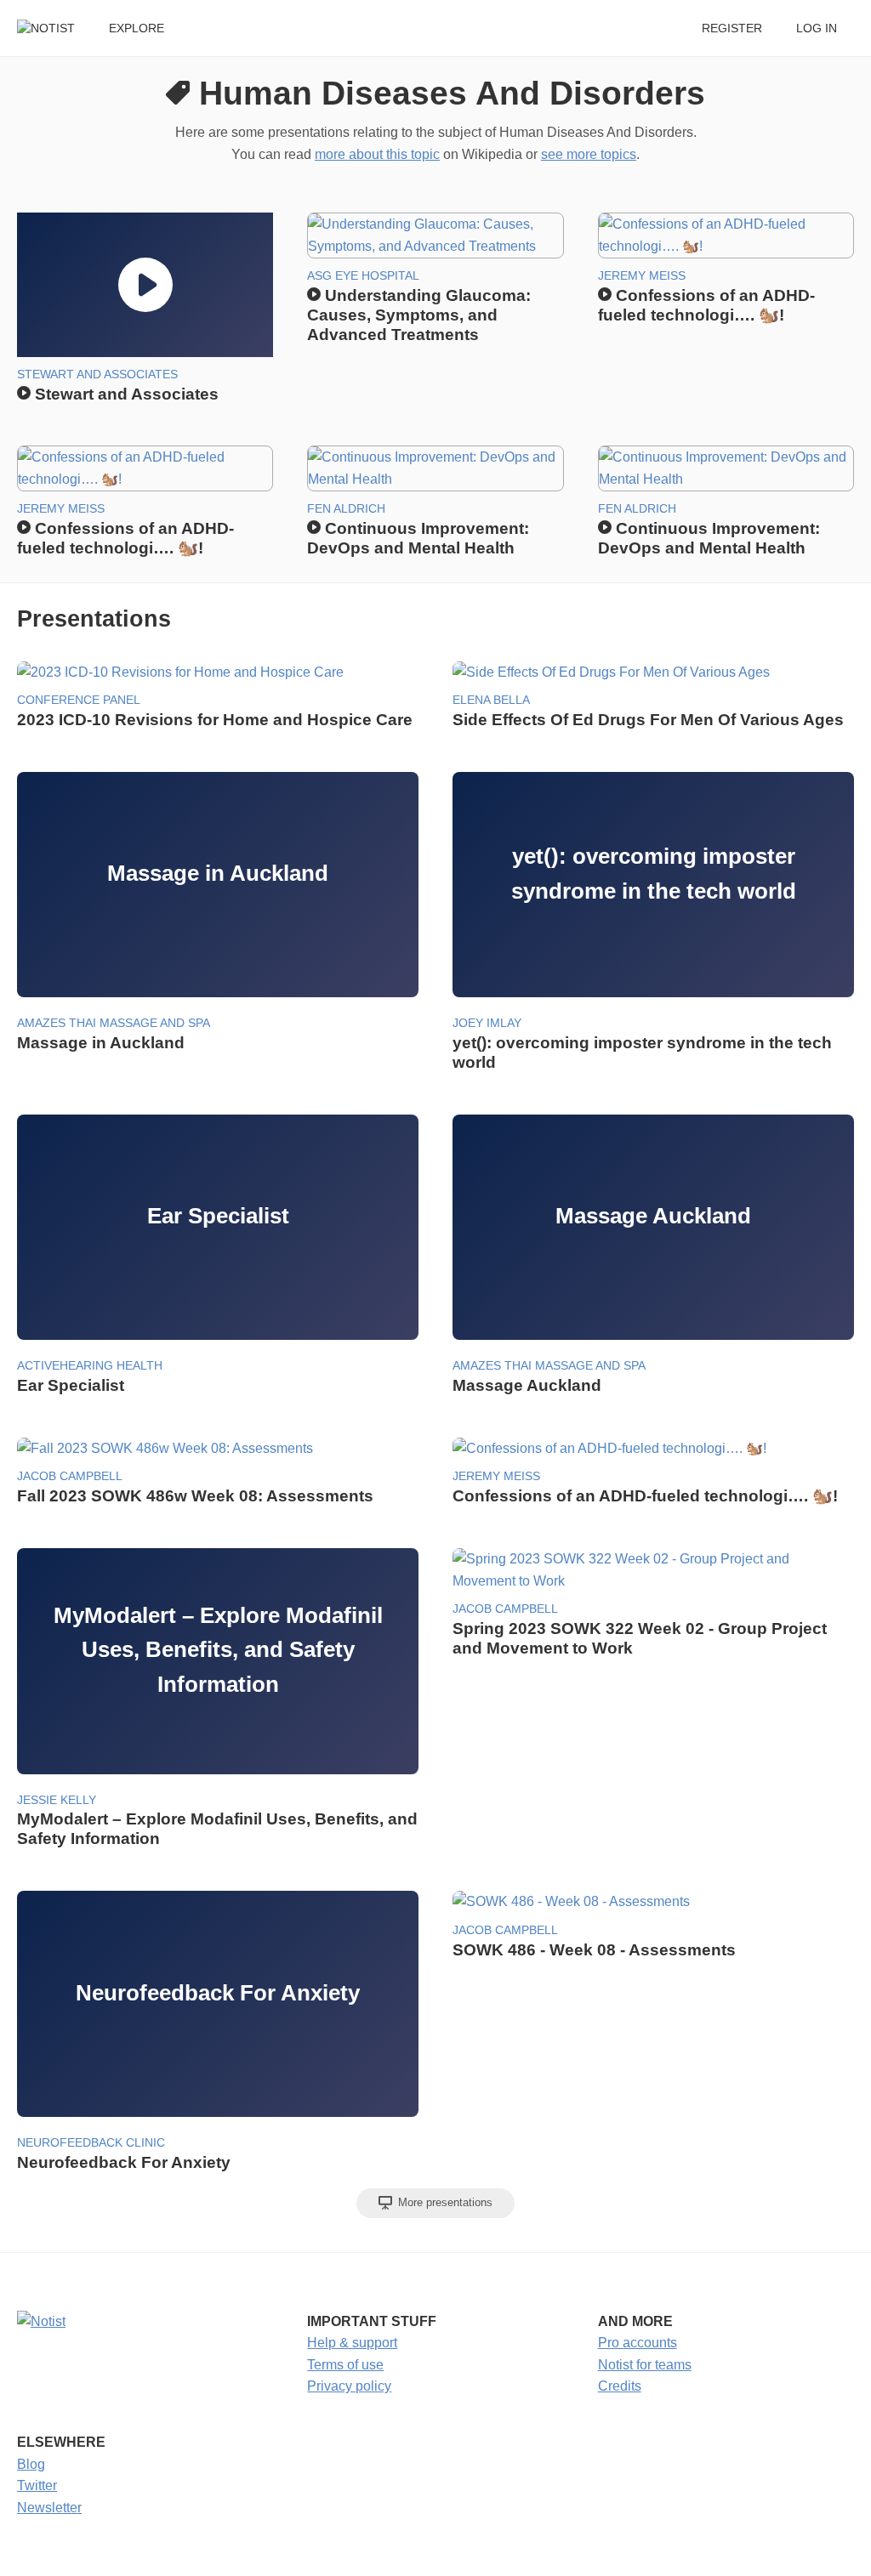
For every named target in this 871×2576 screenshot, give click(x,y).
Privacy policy (349, 2386)
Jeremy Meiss (642, 276)
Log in (817, 28)
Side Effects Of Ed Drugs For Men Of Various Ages (648, 720)
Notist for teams (645, 2365)
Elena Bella (491, 700)
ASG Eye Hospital (363, 276)
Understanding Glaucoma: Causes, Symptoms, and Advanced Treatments (419, 315)
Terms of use (345, 2365)
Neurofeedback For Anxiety (124, 2162)
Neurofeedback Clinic (91, 2143)
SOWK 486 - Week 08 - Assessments (594, 1950)
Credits (620, 2386)
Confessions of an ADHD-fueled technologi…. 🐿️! (645, 1496)
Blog (31, 2464)
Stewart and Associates (97, 374)
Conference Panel (79, 700)
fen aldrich (346, 509)
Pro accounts (638, 2343)
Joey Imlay (487, 1023)
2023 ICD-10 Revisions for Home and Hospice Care (215, 720)
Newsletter (49, 2508)
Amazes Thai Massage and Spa (114, 1023)
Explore (137, 28)
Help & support (352, 2343)
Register (732, 28)
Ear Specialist (71, 1385)
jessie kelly (57, 1800)
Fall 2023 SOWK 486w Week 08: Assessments (195, 1496)
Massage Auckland (527, 1385)
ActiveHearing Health (90, 1366)
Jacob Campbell (70, 1476)
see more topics (589, 154)
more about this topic (377, 154)
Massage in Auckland (101, 1043)
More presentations (444, 2202)
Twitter (37, 2485)
